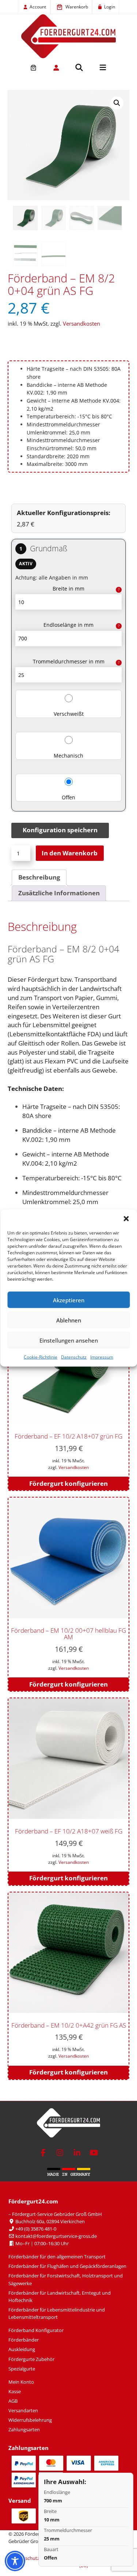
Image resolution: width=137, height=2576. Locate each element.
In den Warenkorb (70, 853)
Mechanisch (68, 756)
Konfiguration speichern (60, 830)
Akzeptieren (69, 1300)
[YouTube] (94, 2153)
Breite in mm (68, 589)
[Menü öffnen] (103, 67)
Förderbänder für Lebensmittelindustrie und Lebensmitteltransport (57, 2313)
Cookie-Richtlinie (41, 1357)
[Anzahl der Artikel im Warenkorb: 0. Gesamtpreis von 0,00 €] (33, 68)
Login (110, 7)
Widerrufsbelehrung (30, 2420)
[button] (126, 1219)
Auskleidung (22, 2349)
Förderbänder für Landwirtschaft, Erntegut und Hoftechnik (60, 2296)
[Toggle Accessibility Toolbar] (15, 2561)
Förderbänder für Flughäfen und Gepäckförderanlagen (67, 2266)
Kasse (15, 2391)
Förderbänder (24, 2340)
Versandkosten (81, 323)
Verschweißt (69, 714)
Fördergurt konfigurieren (68, 1483)
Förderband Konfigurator (36, 2330)
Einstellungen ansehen (69, 1340)
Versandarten (23, 2410)
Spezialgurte (22, 2369)
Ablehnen (69, 1320)
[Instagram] (60, 2153)
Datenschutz (74, 1357)
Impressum (102, 1357)
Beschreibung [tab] (39, 877)
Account (38, 7)
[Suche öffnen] (79, 67)
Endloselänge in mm (68, 625)
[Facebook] (43, 2153)
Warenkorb (77, 7)
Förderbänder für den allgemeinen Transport (57, 2257)
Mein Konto (21, 2382)
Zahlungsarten (24, 2429)
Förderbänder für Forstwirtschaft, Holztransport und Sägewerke (66, 2279)
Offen (68, 797)
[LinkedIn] (77, 2153)
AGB (13, 2401)
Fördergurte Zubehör (31, 2359)
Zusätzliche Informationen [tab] (59, 893)
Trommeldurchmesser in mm (69, 661)
